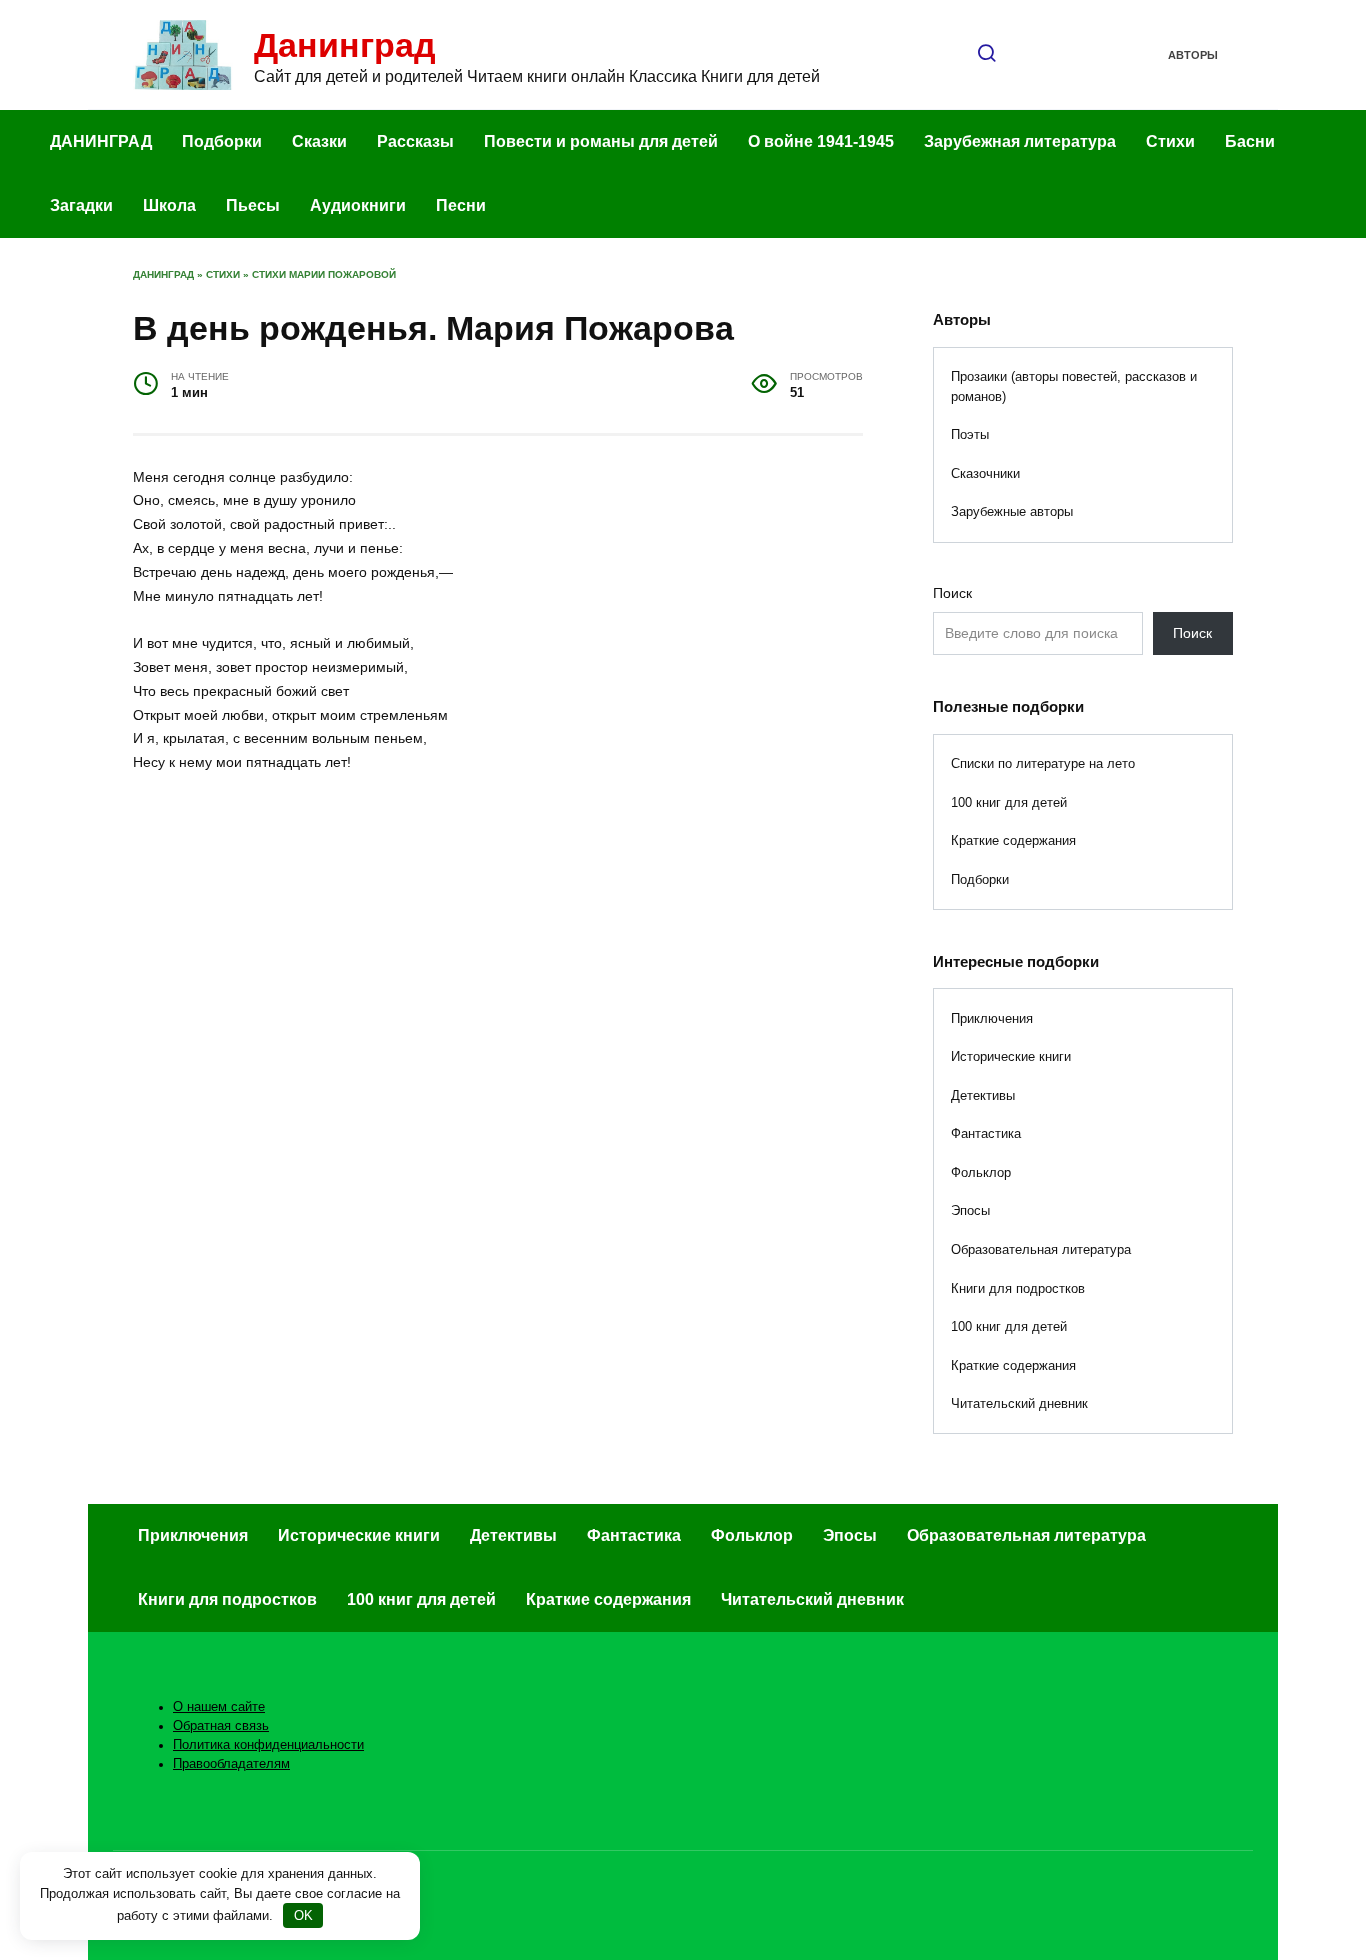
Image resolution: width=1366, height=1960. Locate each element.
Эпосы (970, 1210)
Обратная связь (221, 1726)
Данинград (345, 45)
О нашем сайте (219, 1707)
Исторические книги (1011, 1056)
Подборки (222, 141)
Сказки (319, 141)
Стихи (1170, 141)
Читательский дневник (1019, 1403)
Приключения (992, 1018)
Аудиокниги (358, 205)
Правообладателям (231, 1764)
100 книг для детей (1009, 802)
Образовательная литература (1041, 1249)
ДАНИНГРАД (101, 141)
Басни (1250, 141)
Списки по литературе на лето (1043, 763)
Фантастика (986, 1133)
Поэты (970, 434)
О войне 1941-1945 (821, 141)
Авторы (1193, 55)
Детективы (983, 1095)
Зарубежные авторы (1012, 511)
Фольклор (981, 1172)
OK (303, 1915)
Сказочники (985, 473)
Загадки (81, 205)
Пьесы (253, 205)
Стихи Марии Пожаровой (324, 274)
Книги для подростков (1018, 1288)
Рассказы (415, 141)
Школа (169, 205)
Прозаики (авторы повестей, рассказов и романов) (1074, 386)
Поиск (952, 593)
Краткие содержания (1013, 840)
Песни (461, 205)
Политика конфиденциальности (268, 1745)
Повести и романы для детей (601, 141)
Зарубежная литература (1020, 141)
